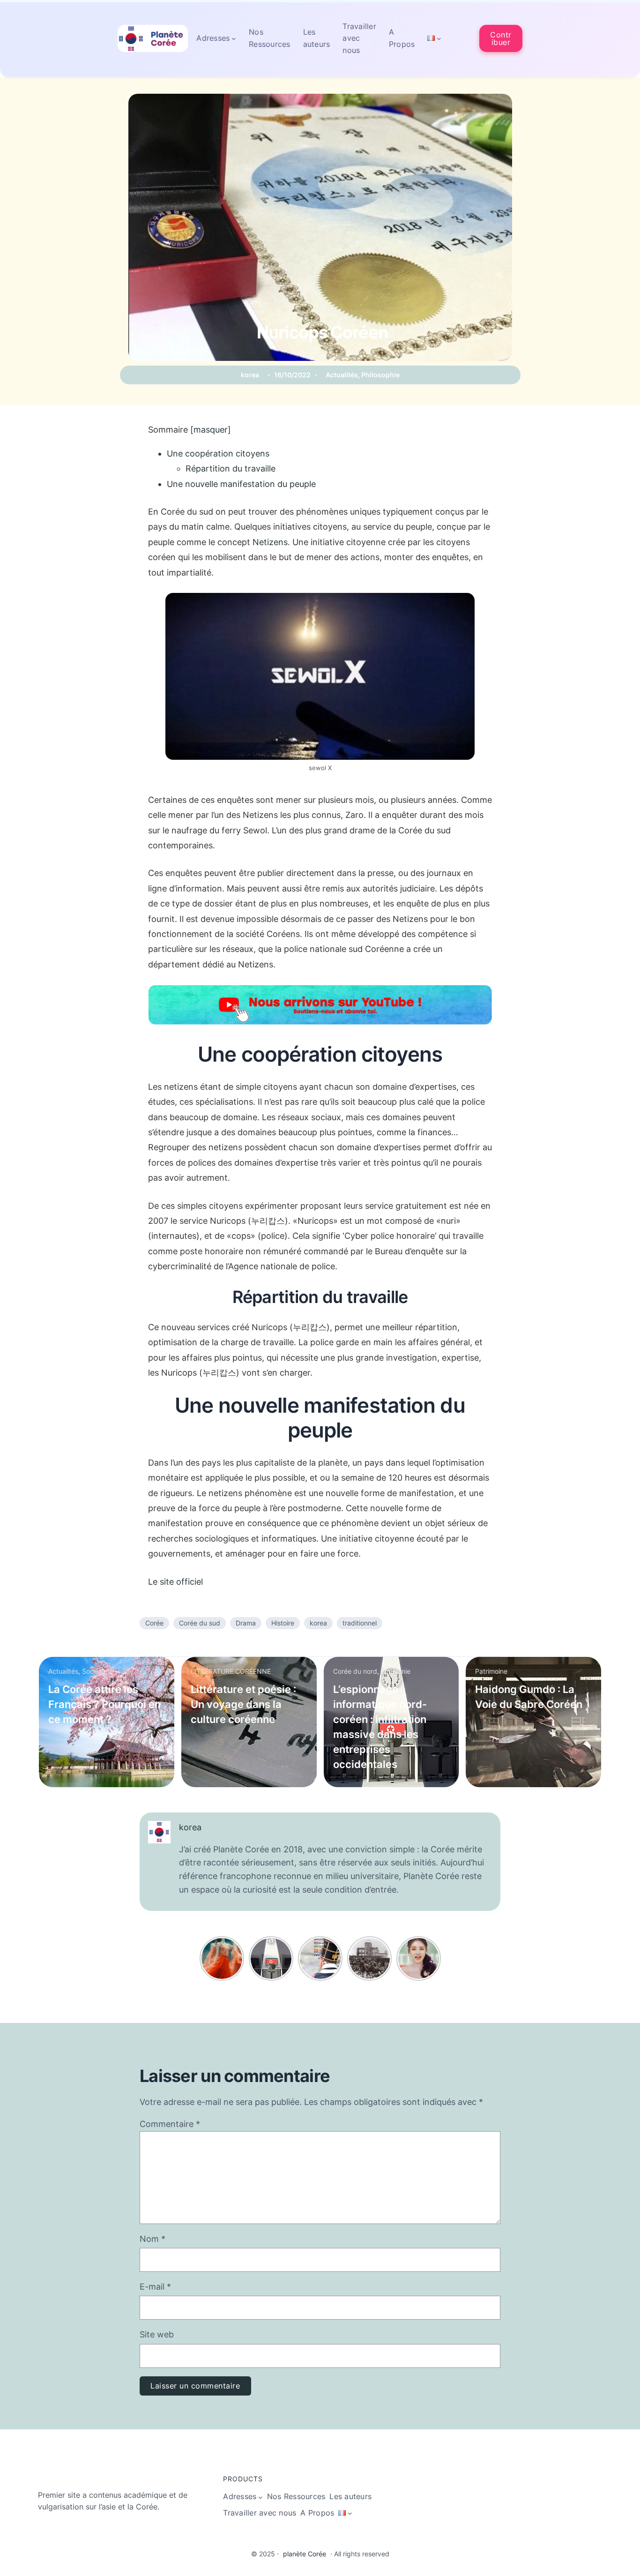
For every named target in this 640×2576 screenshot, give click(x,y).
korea (250, 375)
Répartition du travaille (231, 468)
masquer (211, 430)
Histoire (283, 1623)
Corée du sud (200, 1623)
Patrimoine (491, 1671)
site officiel (181, 1582)
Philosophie (380, 375)
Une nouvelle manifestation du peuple (241, 484)
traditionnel (360, 1623)
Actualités (342, 375)
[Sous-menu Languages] (439, 38)
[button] (501, 38)
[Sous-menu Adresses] (234, 38)
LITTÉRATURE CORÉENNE (231, 1671)
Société (93, 1671)
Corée (154, 1623)
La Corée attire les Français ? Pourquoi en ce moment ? (104, 1704)
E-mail (155, 2287)
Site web (157, 2334)
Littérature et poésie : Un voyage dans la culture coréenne (243, 1704)
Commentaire (170, 2124)
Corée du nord (355, 1671)
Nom (153, 2239)
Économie (396, 1671)
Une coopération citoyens (218, 453)
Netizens (270, 542)
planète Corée (305, 2554)
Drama (246, 1623)
